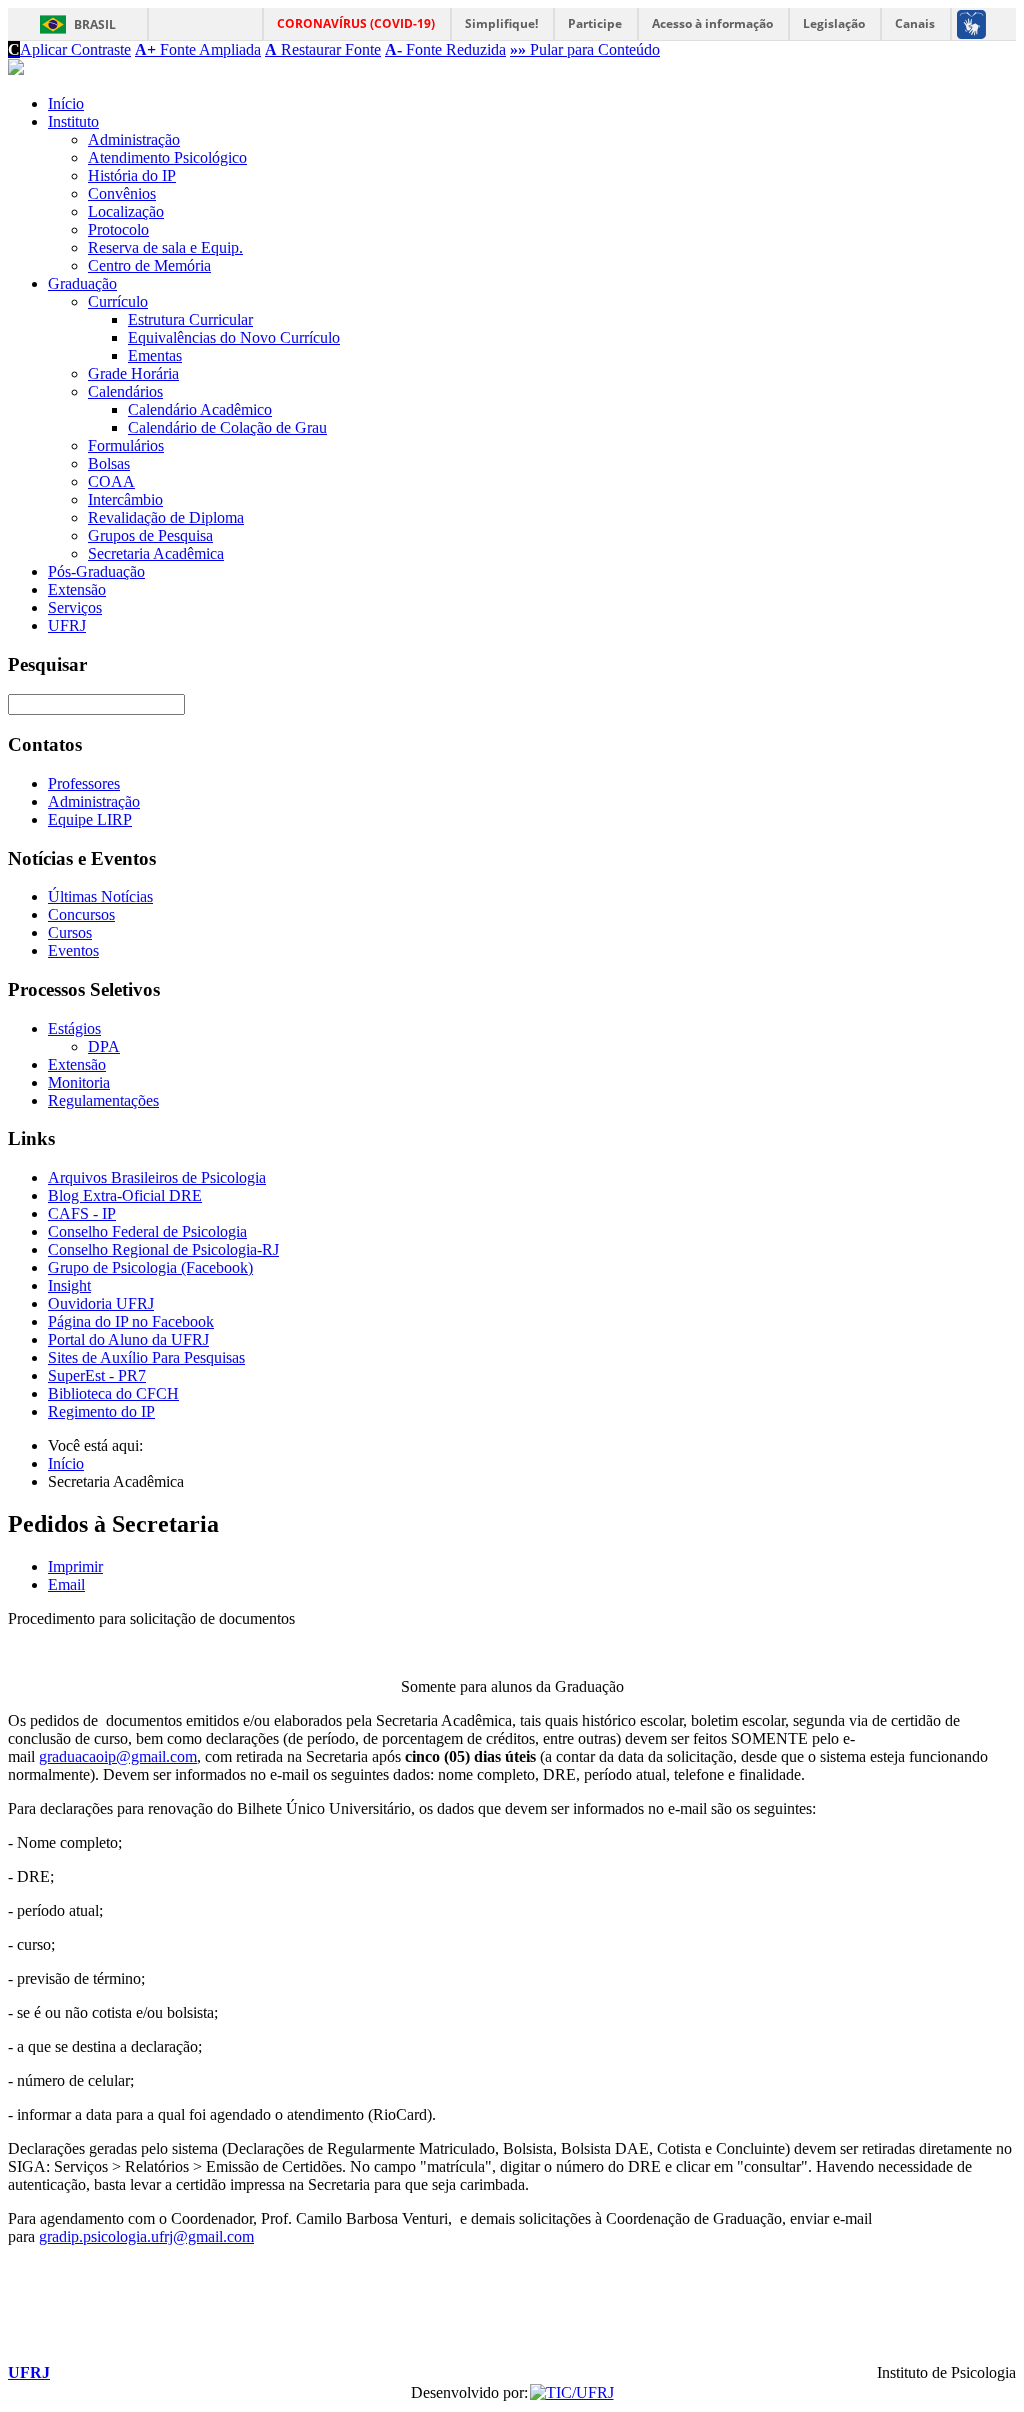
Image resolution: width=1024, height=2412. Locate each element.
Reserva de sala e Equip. (165, 247)
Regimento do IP (101, 1411)
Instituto (73, 121)
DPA (104, 1046)
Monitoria (79, 1082)
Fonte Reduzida (445, 49)
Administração (134, 139)
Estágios (74, 1028)
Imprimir (75, 1566)
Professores (84, 783)
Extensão (77, 589)
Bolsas (109, 463)
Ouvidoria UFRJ (101, 1303)
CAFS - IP (82, 1213)
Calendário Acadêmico (200, 409)
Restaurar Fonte (323, 49)
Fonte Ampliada (198, 49)
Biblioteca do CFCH (113, 1393)
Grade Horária (133, 373)
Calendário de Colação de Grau (227, 427)
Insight (69, 1285)
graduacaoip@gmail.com (118, 1756)
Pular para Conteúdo (585, 49)
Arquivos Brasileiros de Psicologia (157, 1177)
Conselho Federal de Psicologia (147, 1231)
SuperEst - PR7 (97, 1375)
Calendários (125, 391)
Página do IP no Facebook (131, 1321)
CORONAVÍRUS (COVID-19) (356, 23)
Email (66, 1584)
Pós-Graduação (96, 571)
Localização (126, 211)
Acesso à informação (712, 23)
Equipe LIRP (90, 819)
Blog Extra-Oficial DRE (125, 1195)
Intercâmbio (125, 499)
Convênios (122, 193)
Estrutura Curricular (190, 319)
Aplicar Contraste (69, 49)
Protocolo (118, 229)
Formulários (126, 445)
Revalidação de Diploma (166, 517)
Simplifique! (501, 23)
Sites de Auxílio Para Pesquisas (146, 1357)
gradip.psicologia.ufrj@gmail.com (146, 2236)
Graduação (82, 283)
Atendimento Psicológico (167, 157)
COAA (111, 481)
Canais (915, 23)
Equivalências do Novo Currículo (234, 337)
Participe (595, 23)
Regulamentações (103, 1100)
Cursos (70, 932)
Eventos (73, 950)
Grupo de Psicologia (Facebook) (150, 1267)
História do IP (132, 175)
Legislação (834, 23)
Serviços (75, 607)
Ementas (155, 355)
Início (66, 103)
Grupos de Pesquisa (150, 535)
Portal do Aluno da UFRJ (128, 1339)
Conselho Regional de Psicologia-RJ (163, 1249)
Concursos (81, 914)
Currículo (118, 301)
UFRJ (67, 625)
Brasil (95, 24)
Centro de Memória (149, 265)
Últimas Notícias (100, 896)
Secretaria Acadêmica (156, 553)
